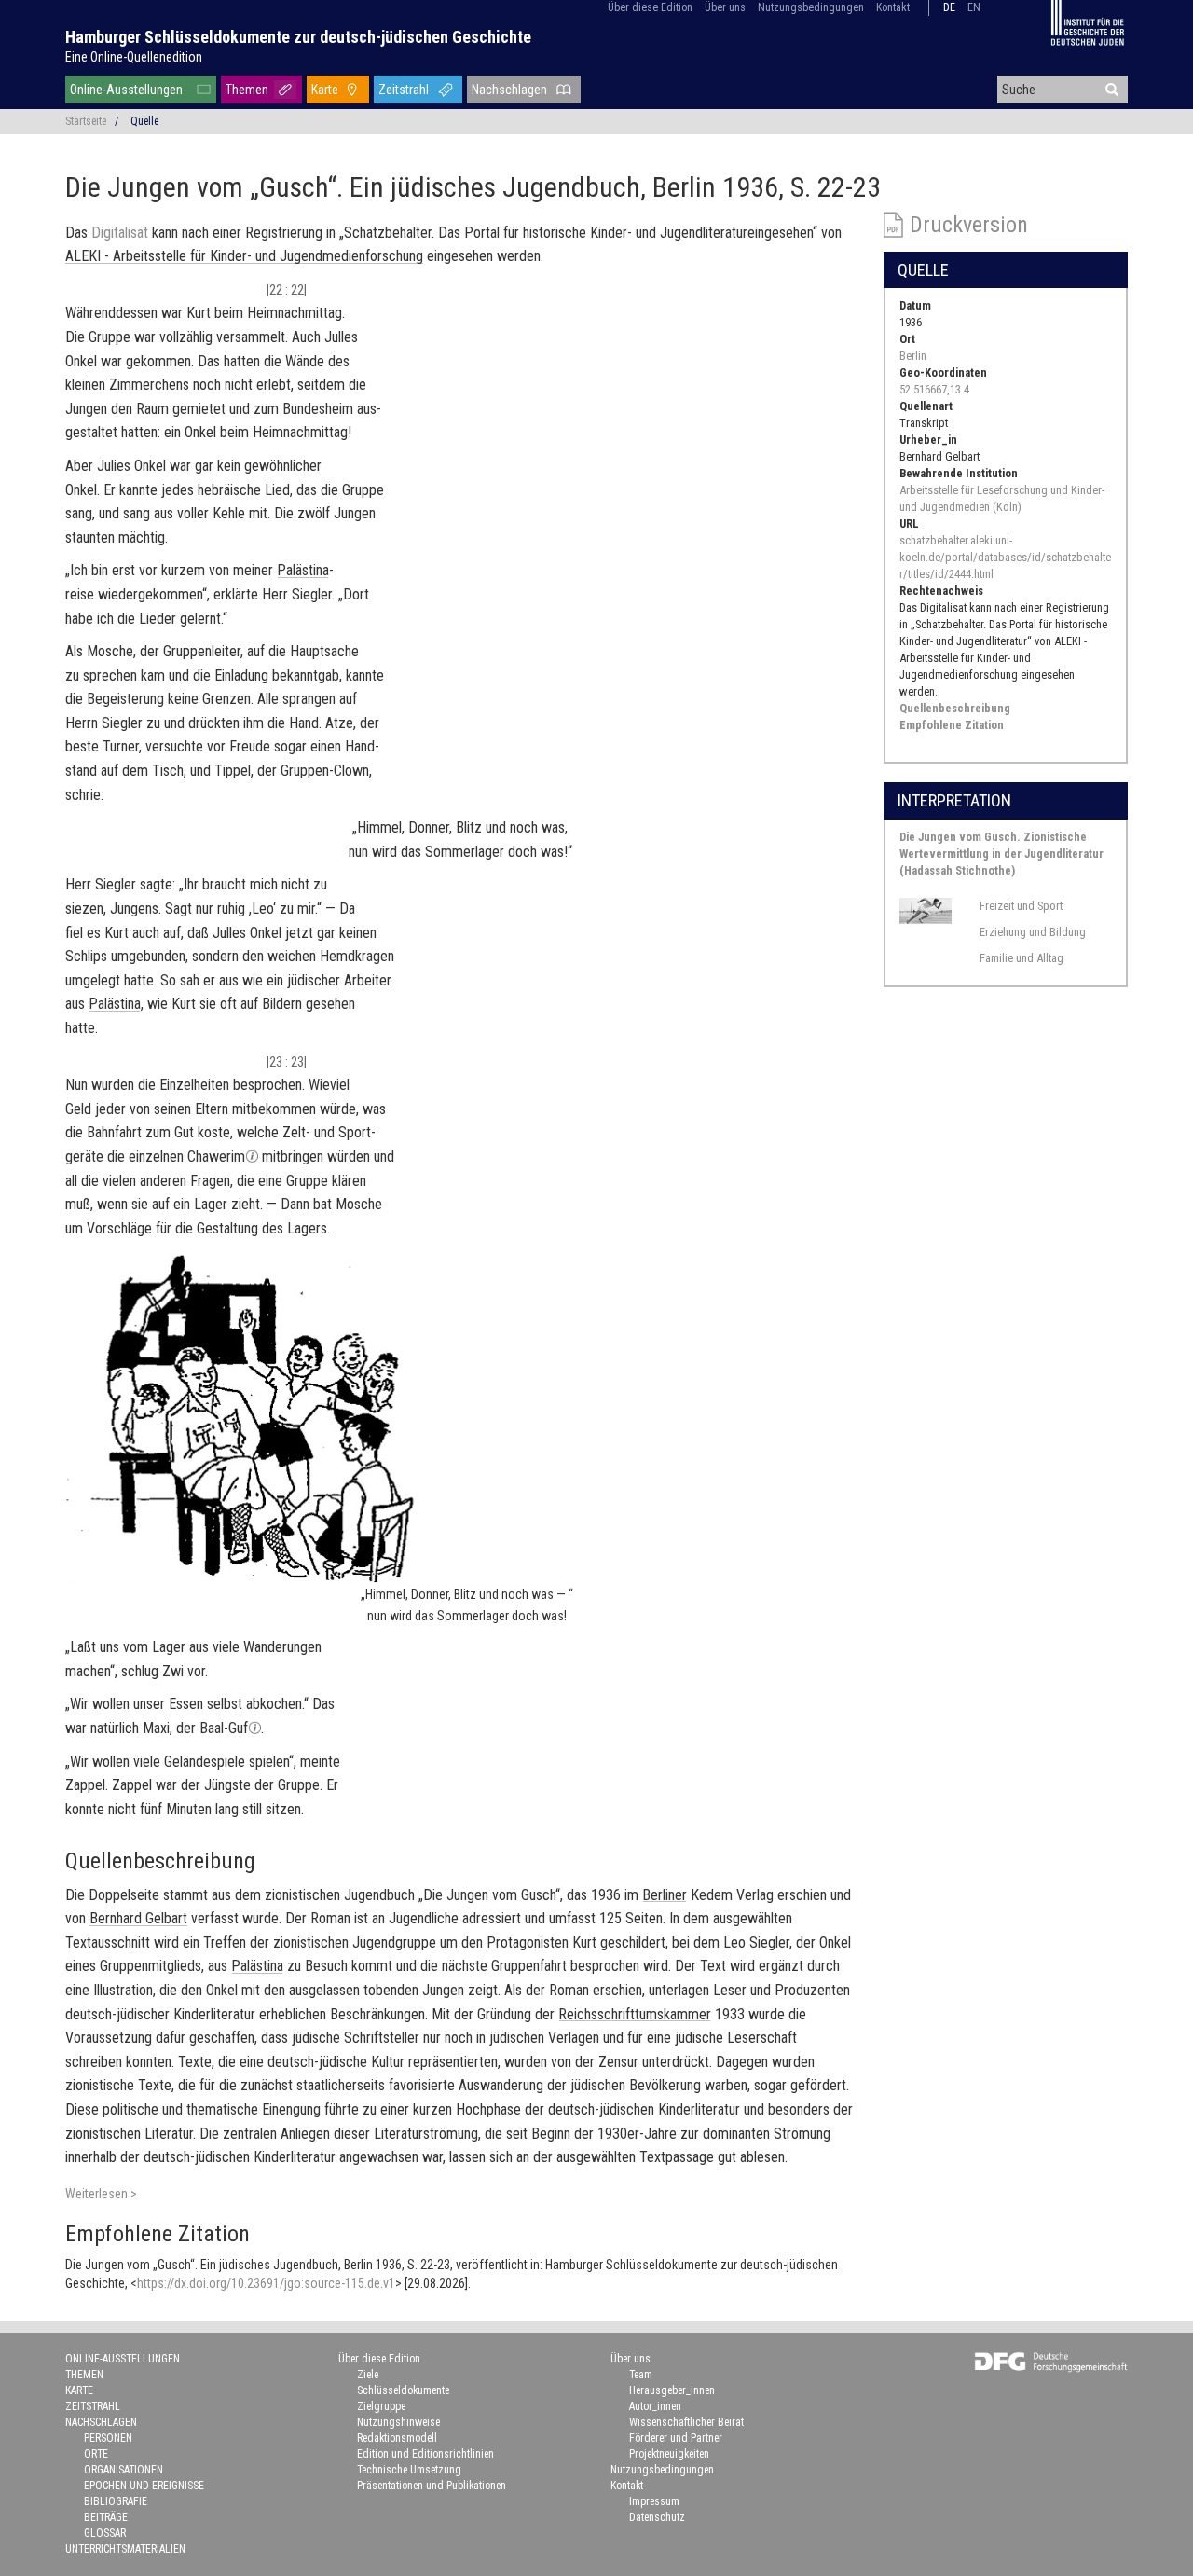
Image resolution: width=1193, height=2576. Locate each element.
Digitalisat (120, 233)
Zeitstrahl (404, 90)
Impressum (654, 2501)
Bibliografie (116, 2501)
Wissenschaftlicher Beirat (686, 2422)
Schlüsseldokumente (403, 2390)
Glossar (105, 2533)
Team (641, 2375)
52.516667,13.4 (934, 389)
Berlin (913, 356)
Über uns (725, 7)
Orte (96, 2454)
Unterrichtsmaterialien (125, 2549)
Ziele (368, 2375)
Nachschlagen (509, 90)
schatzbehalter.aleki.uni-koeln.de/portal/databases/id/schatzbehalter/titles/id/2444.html (1005, 557)
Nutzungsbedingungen (811, 7)
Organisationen (123, 2470)
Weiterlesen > (101, 2194)
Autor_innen (655, 2406)
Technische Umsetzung (409, 2470)
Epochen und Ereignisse (144, 2486)
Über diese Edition (650, 7)
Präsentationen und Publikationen (432, 2486)
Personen (108, 2438)
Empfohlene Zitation (952, 725)
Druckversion (969, 225)
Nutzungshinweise (398, 2422)
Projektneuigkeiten (669, 2454)
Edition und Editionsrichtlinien (425, 2454)
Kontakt (893, 7)
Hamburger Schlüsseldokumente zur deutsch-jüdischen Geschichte (298, 37)
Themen (247, 90)
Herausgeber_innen (672, 2390)
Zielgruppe (381, 2406)
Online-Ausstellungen (126, 90)
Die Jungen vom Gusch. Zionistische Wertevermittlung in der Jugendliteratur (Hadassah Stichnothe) (1001, 854)
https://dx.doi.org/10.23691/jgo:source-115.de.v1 (266, 2283)
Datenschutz (657, 2517)
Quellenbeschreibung (955, 708)
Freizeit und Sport (1021, 906)
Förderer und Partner (676, 2438)
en (974, 7)
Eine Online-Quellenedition (134, 57)
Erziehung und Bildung (1033, 932)
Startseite (86, 121)
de (949, 7)
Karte (325, 90)
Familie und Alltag (1022, 958)
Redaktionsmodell (397, 2438)
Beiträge (106, 2517)
